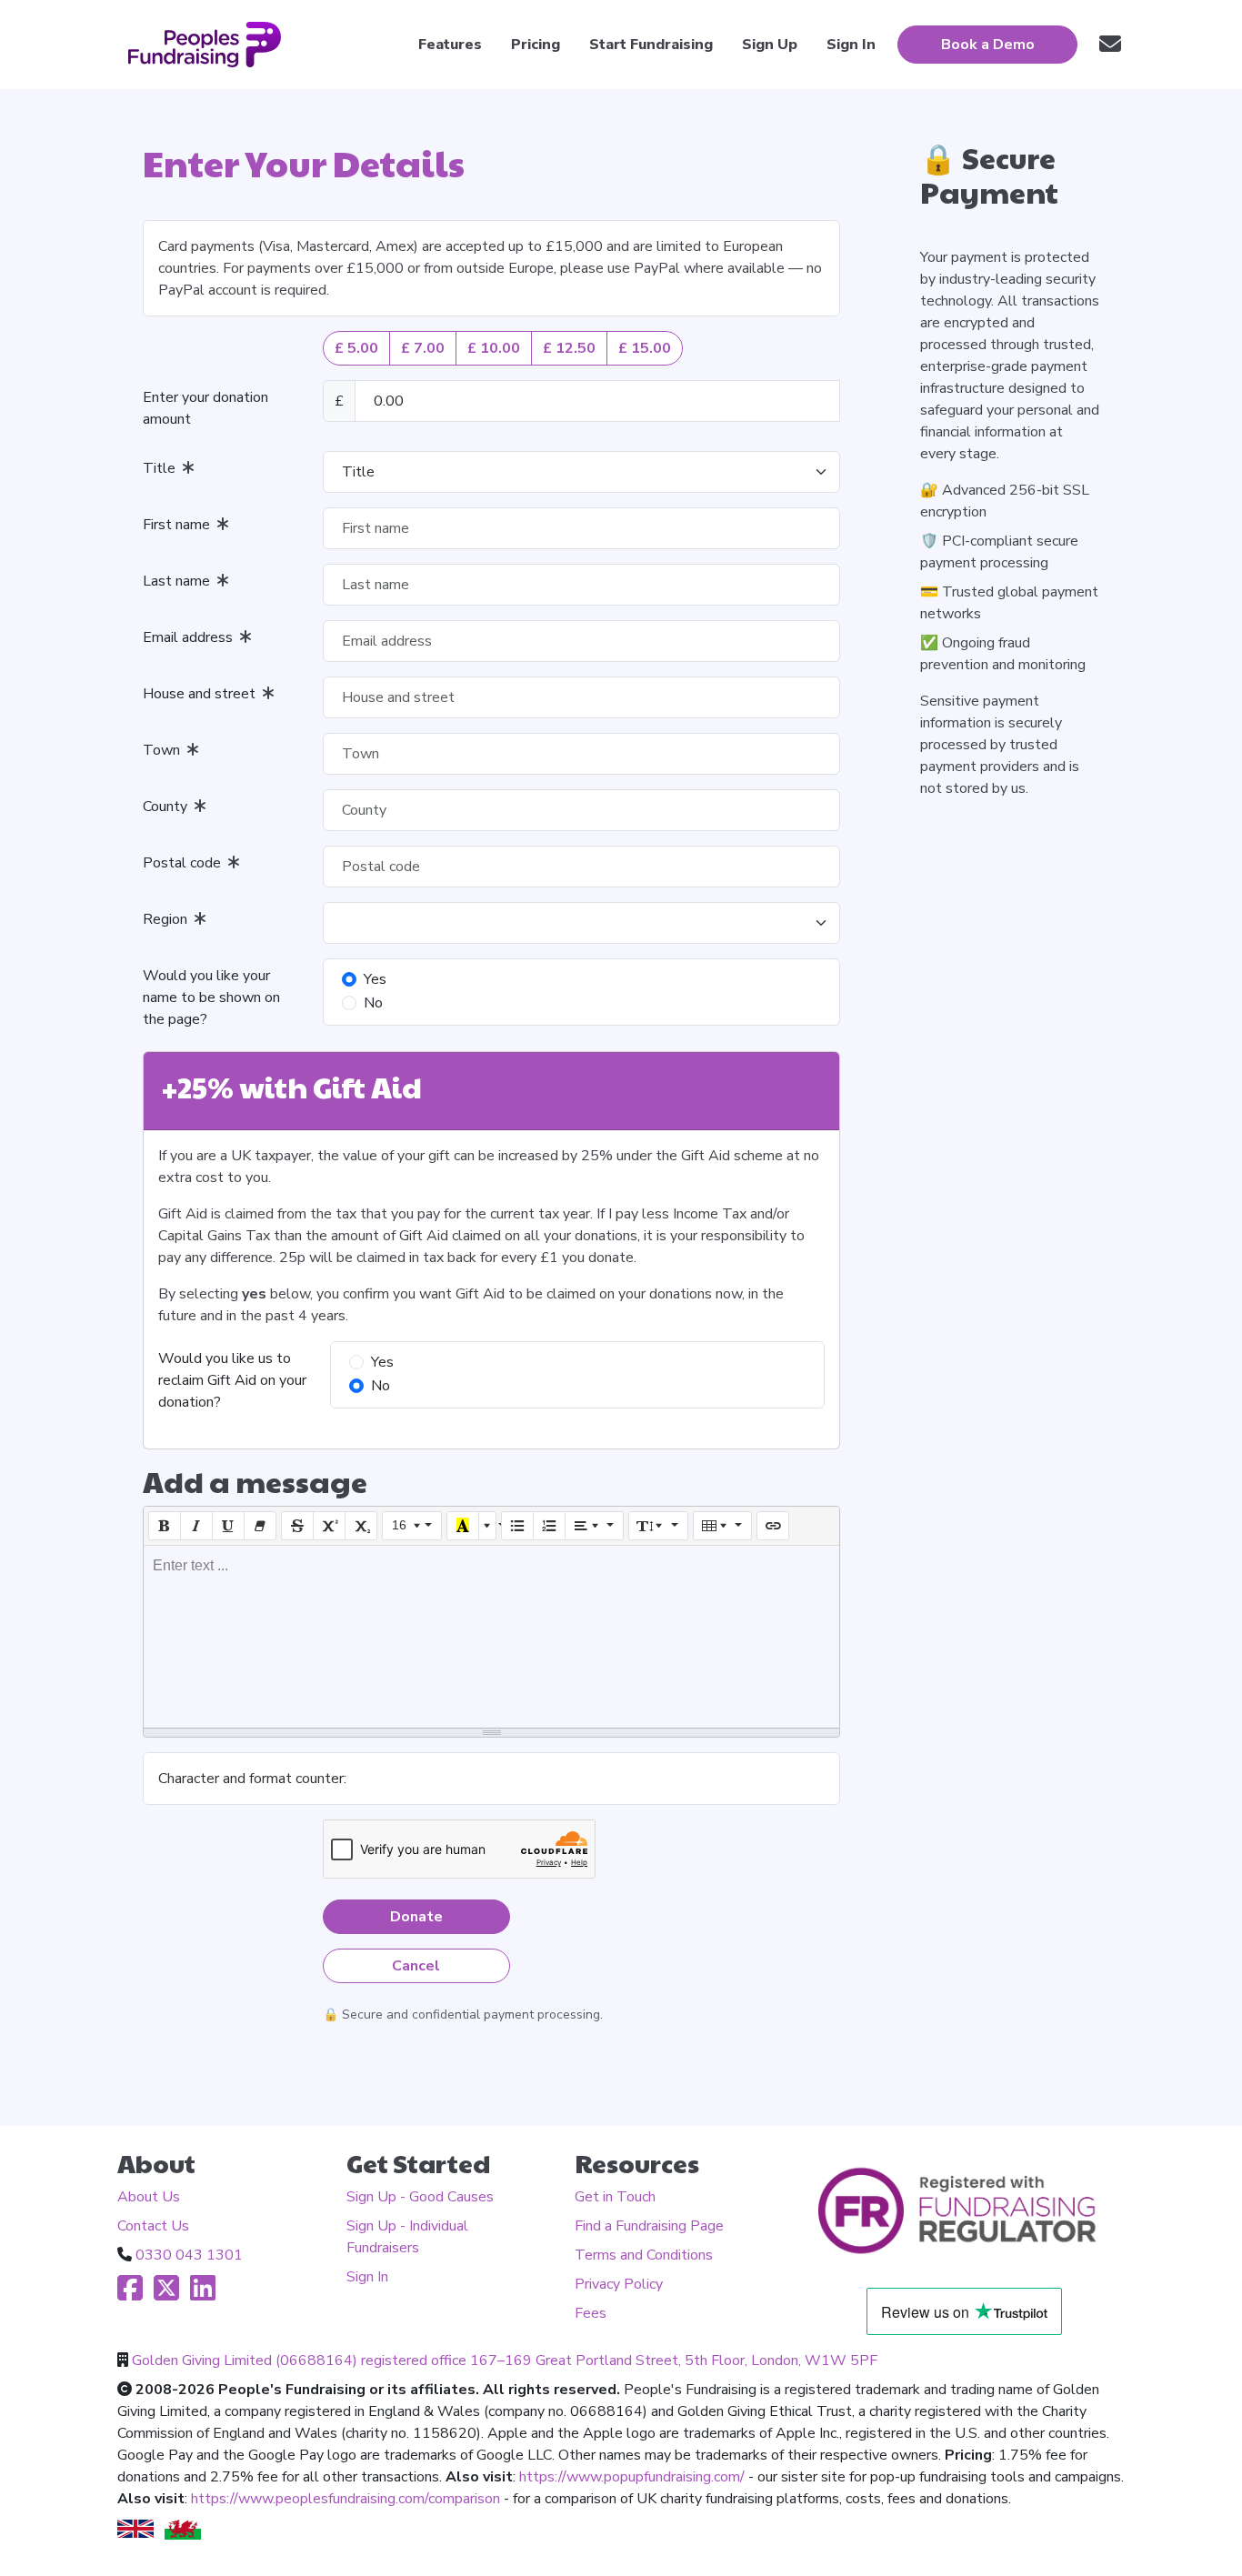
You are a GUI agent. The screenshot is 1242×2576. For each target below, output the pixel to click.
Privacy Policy (619, 2284)
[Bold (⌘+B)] (165, 1526)
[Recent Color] (463, 1526)
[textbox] (491, 1637)
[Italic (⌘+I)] (196, 1526)
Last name (180, 581)
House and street (203, 694)
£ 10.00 (494, 348)
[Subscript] (361, 1526)
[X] (166, 2294)
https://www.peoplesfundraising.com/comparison (346, 2499)
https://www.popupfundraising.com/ (632, 2477)
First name (180, 525)
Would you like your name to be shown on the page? (211, 997)
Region (169, 919)
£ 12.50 (569, 348)
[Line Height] (658, 1526)
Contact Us (153, 2226)
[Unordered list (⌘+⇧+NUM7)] (517, 1526)
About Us (149, 2197)
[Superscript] (329, 1526)
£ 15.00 (645, 348)
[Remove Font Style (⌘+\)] (260, 1526)
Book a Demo (988, 45)
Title (163, 468)
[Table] (723, 1526)
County (169, 807)
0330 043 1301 (189, 2255)
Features (450, 45)
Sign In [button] (851, 45)
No (373, 1003)
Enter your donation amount (205, 408)
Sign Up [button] (770, 45)
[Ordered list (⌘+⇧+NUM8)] (549, 1526)
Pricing (536, 45)
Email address (191, 637)
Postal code (185, 863)
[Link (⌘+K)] (773, 1526)
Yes (375, 979)
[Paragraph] (595, 1526)
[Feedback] (1110, 44)
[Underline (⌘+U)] (228, 1526)
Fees (591, 2313)
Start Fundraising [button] (651, 45)
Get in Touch (615, 2197)
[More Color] (487, 1526)
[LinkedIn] (203, 2294)
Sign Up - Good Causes (420, 2197)
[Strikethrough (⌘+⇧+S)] (297, 1526)
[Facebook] (130, 2294)
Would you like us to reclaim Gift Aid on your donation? (232, 1380)
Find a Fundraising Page (649, 2226)
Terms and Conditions (644, 2255)
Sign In (367, 2277)
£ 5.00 (356, 348)
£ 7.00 (423, 348)
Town (165, 750)
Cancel (416, 1966)
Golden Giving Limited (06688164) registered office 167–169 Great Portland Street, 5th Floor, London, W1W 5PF (505, 2360)
